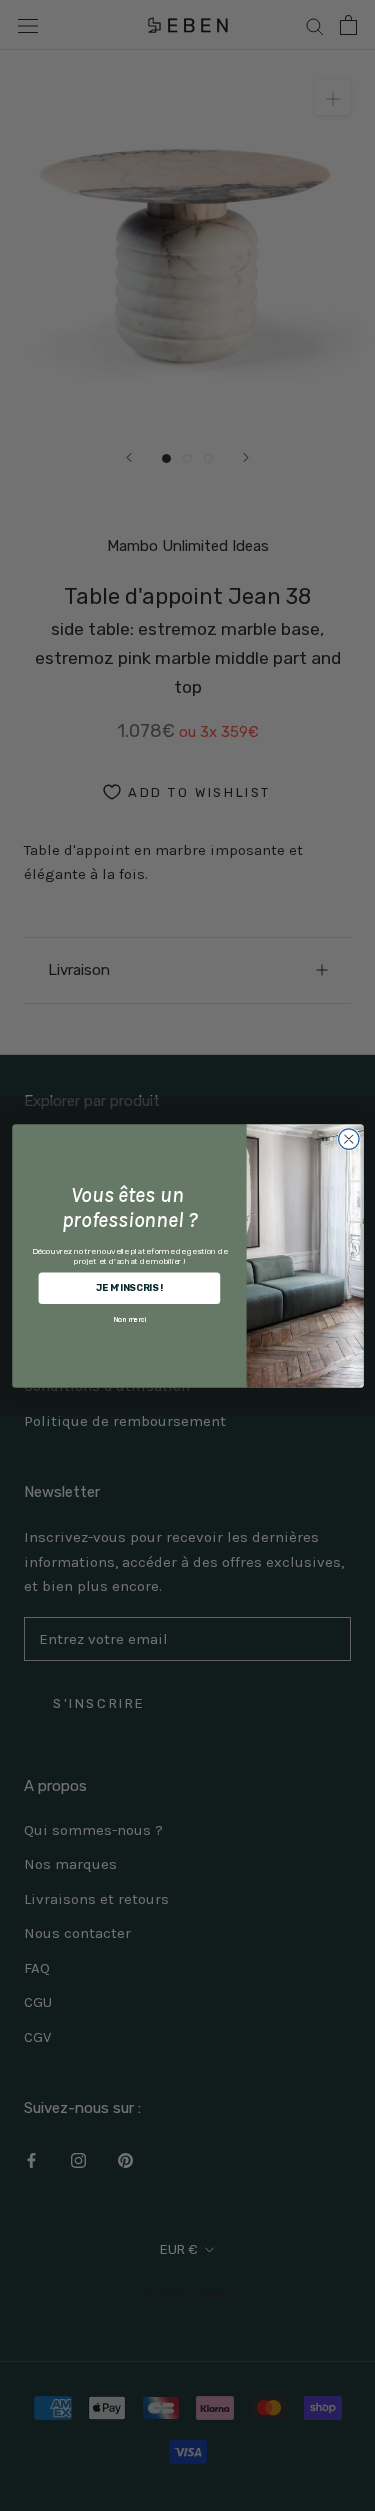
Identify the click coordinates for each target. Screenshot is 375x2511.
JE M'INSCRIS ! (128, 1287)
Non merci (129, 1319)
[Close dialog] (348, 1138)
